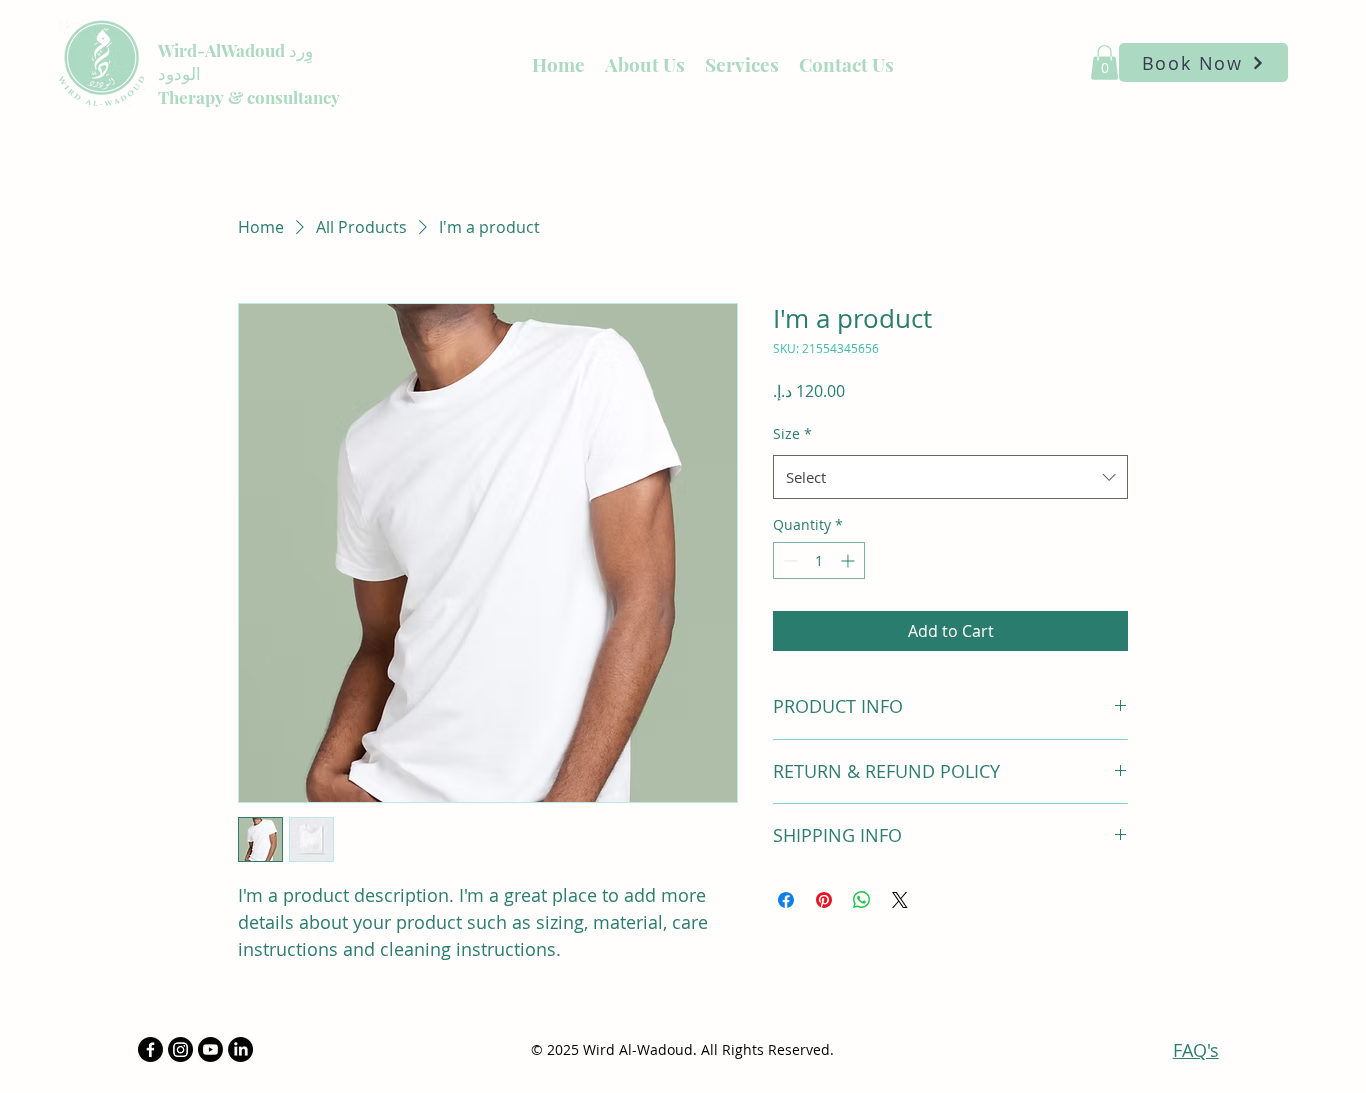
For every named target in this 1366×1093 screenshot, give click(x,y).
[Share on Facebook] (786, 900)
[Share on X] (900, 900)
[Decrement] (788, 560)
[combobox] (950, 477)
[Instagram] (180, 1049)
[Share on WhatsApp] (862, 900)
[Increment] (849, 560)
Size (792, 433)
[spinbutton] (819, 560)
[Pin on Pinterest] (824, 900)
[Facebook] (150, 1049)
